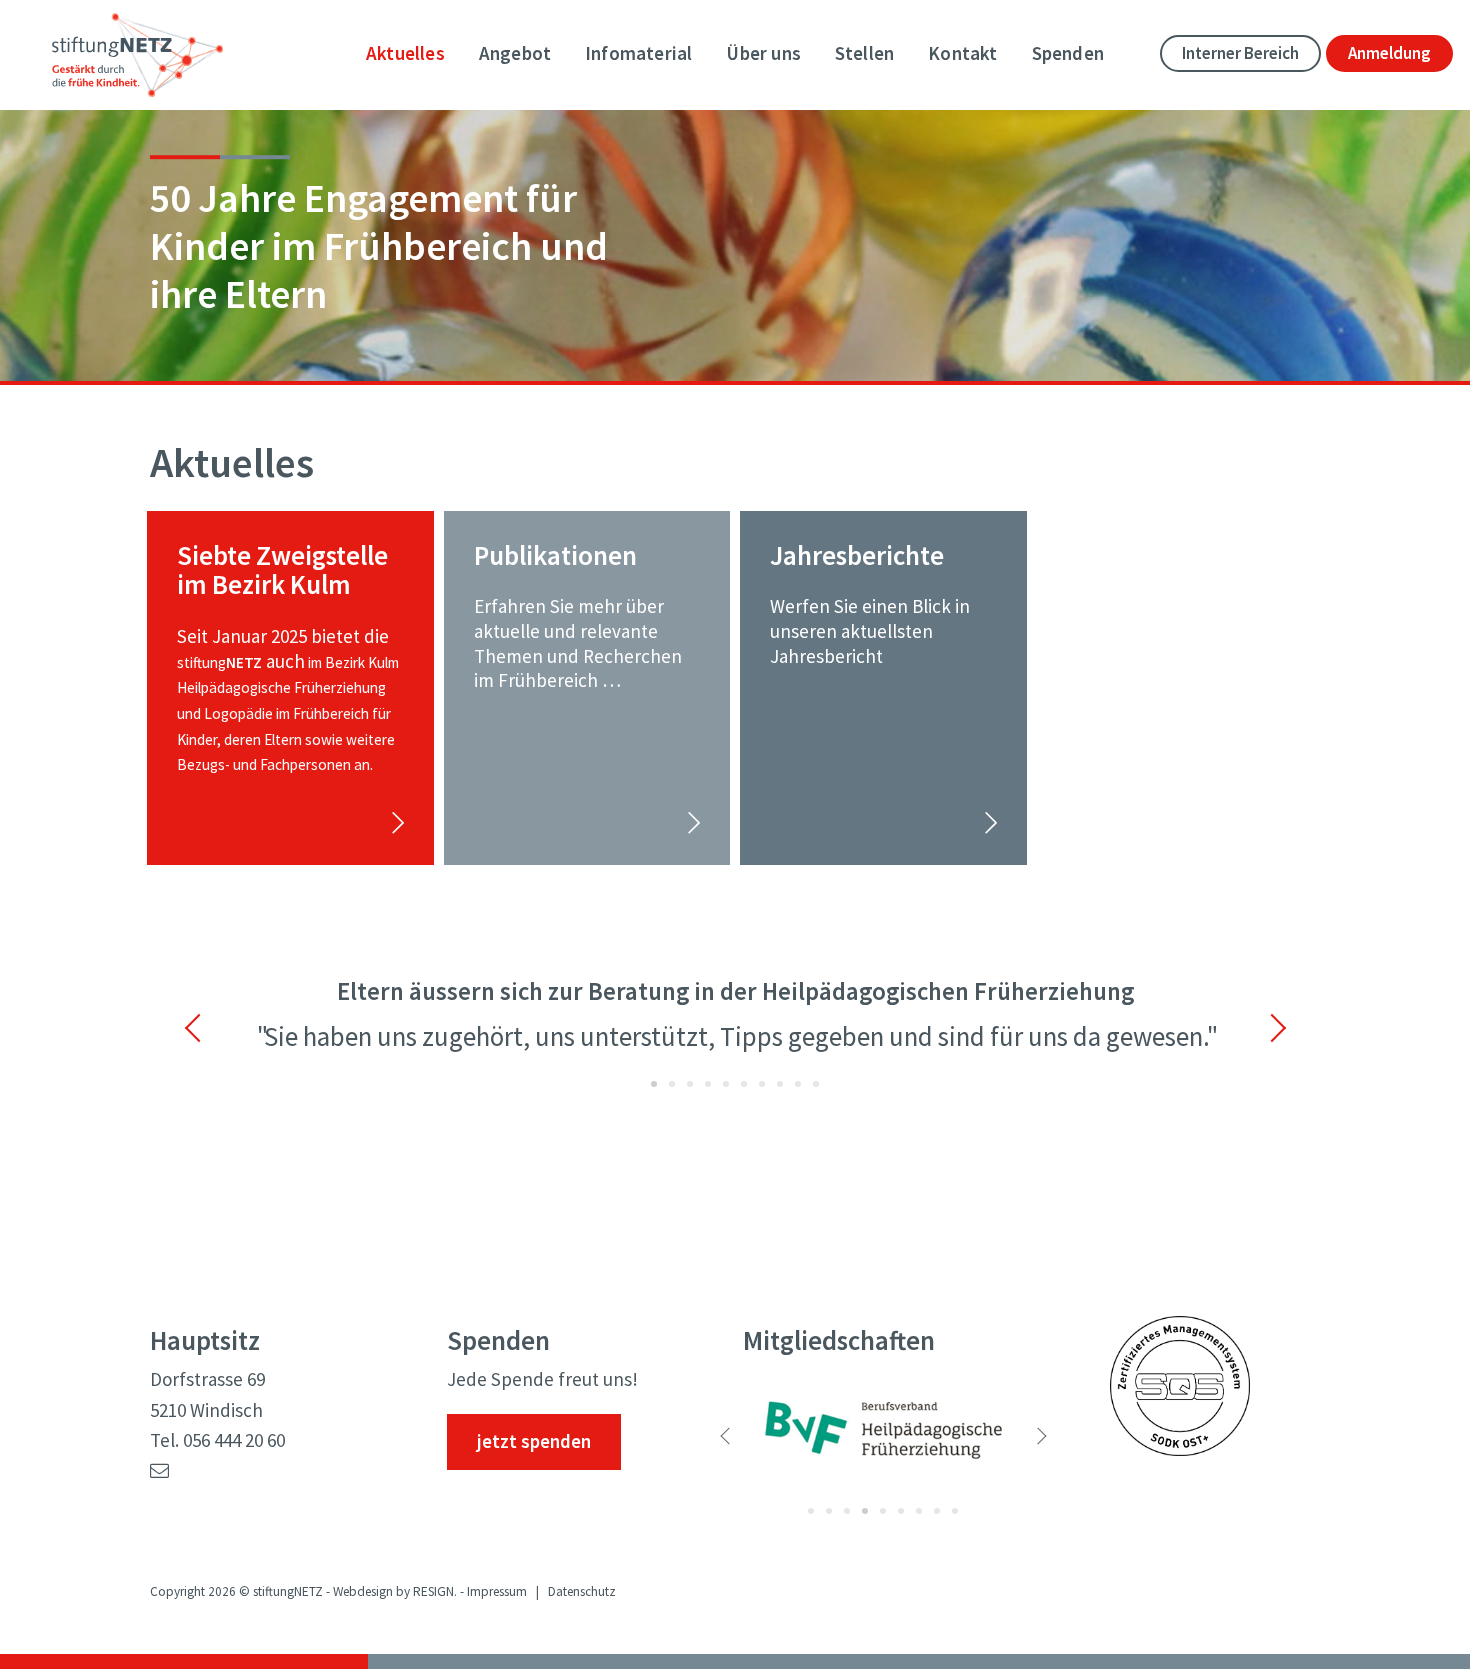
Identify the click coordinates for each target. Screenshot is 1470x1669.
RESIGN (433, 1591)
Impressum (497, 1591)
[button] (219, 1028)
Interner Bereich (1240, 53)
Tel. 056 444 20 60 (217, 1440)
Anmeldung (1389, 53)
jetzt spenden (534, 1441)
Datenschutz (582, 1591)
